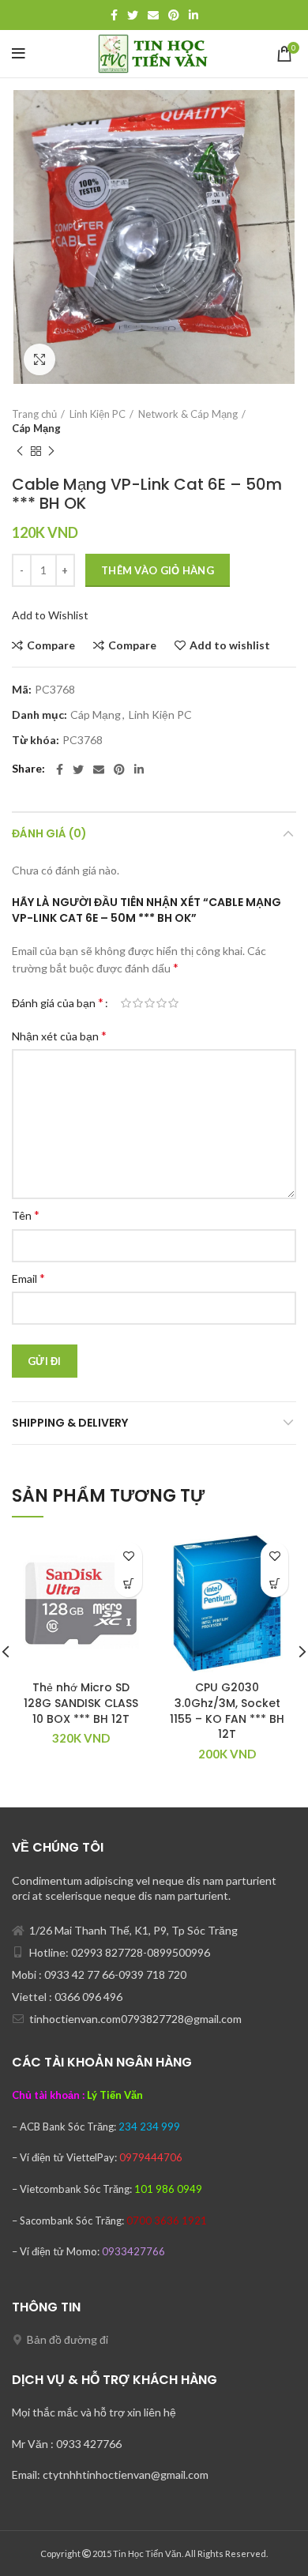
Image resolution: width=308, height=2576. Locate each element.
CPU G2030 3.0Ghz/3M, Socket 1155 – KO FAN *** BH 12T (227, 1711)
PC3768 (83, 740)
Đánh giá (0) (49, 833)
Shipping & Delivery (70, 1423)
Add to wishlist (230, 645)
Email (28, 1278)
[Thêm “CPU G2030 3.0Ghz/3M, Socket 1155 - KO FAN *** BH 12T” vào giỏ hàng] (274, 1583)
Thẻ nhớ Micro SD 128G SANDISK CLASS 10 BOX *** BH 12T (81, 1703)
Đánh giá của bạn (58, 1002)
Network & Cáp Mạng (188, 414)
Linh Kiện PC (98, 414)
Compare (51, 645)
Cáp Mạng (36, 428)
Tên (26, 1215)
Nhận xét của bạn (59, 1035)
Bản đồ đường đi (68, 2339)
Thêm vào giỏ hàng (158, 570)
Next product (51, 451)
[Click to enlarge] (39, 359)
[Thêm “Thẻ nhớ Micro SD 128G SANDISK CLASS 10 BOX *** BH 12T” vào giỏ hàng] (128, 1583)
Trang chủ (34, 414)
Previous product (20, 451)
